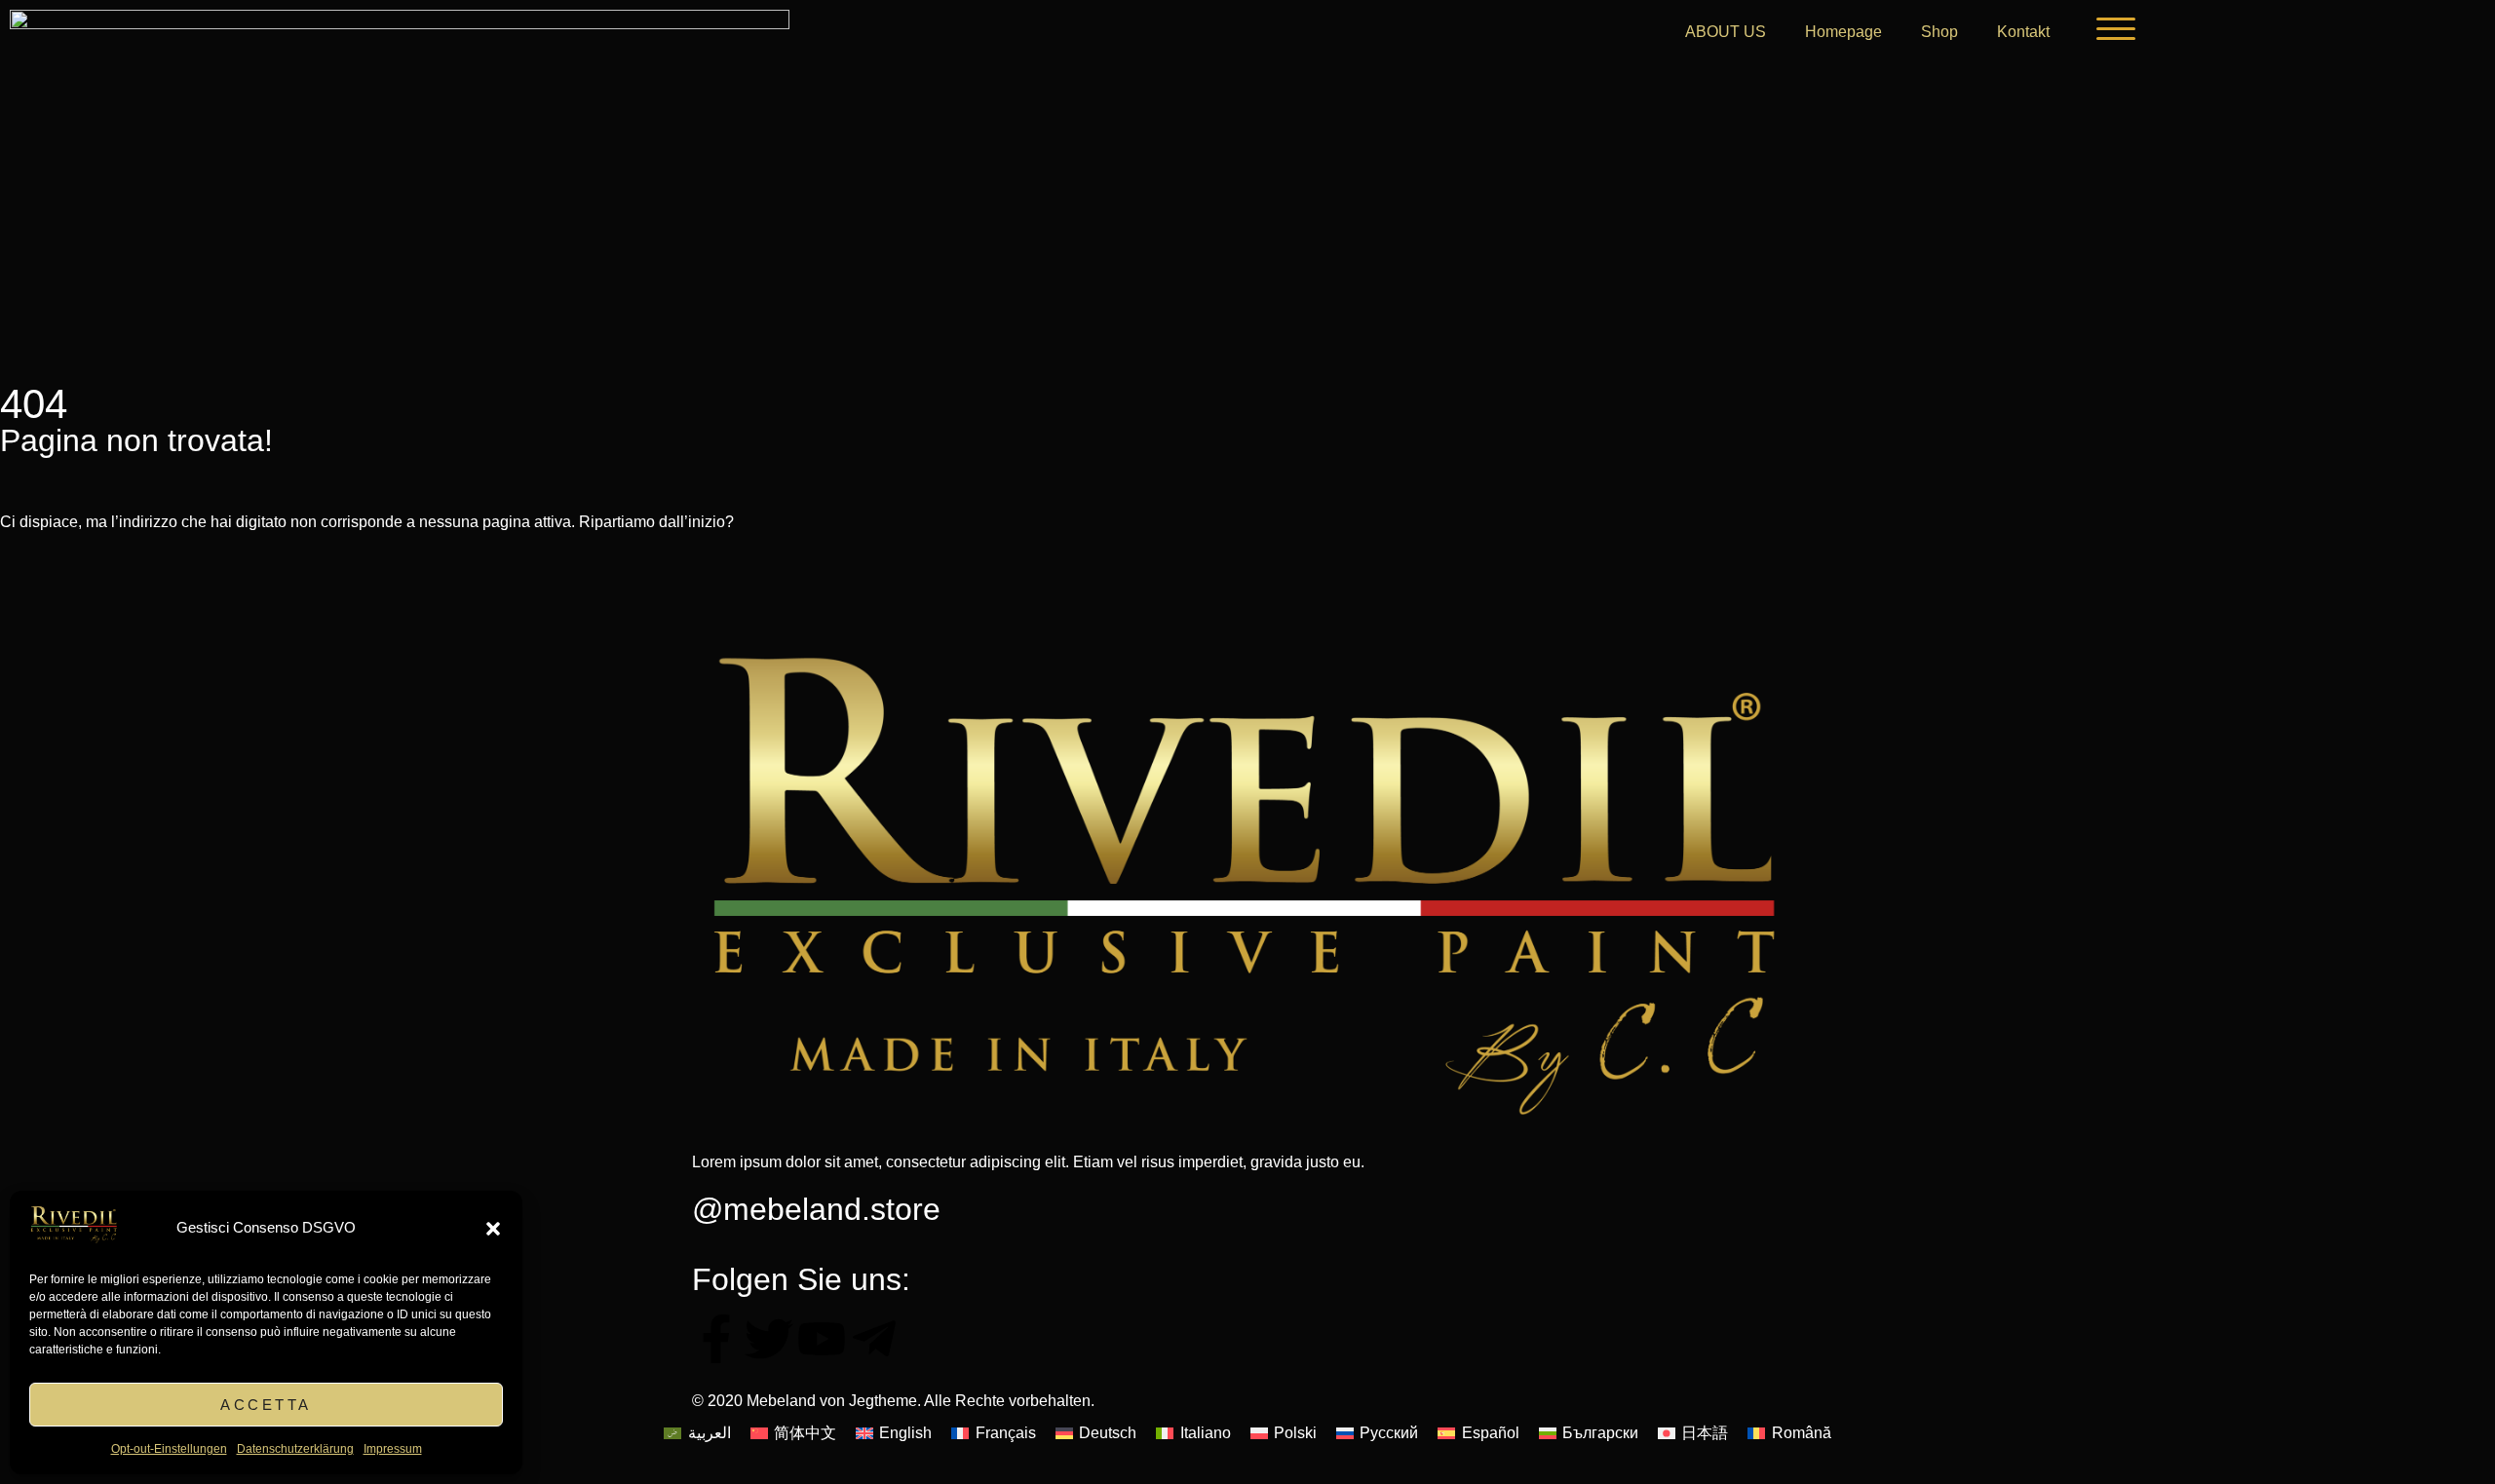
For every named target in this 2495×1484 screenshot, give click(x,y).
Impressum (393, 1449)
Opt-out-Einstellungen (169, 1449)
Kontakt (2023, 32)
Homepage (1843, 32)
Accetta (266, 1405)
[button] (493, 1229)
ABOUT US (1726, 32)
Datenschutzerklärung (295, 1449)
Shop (1939, 32)
